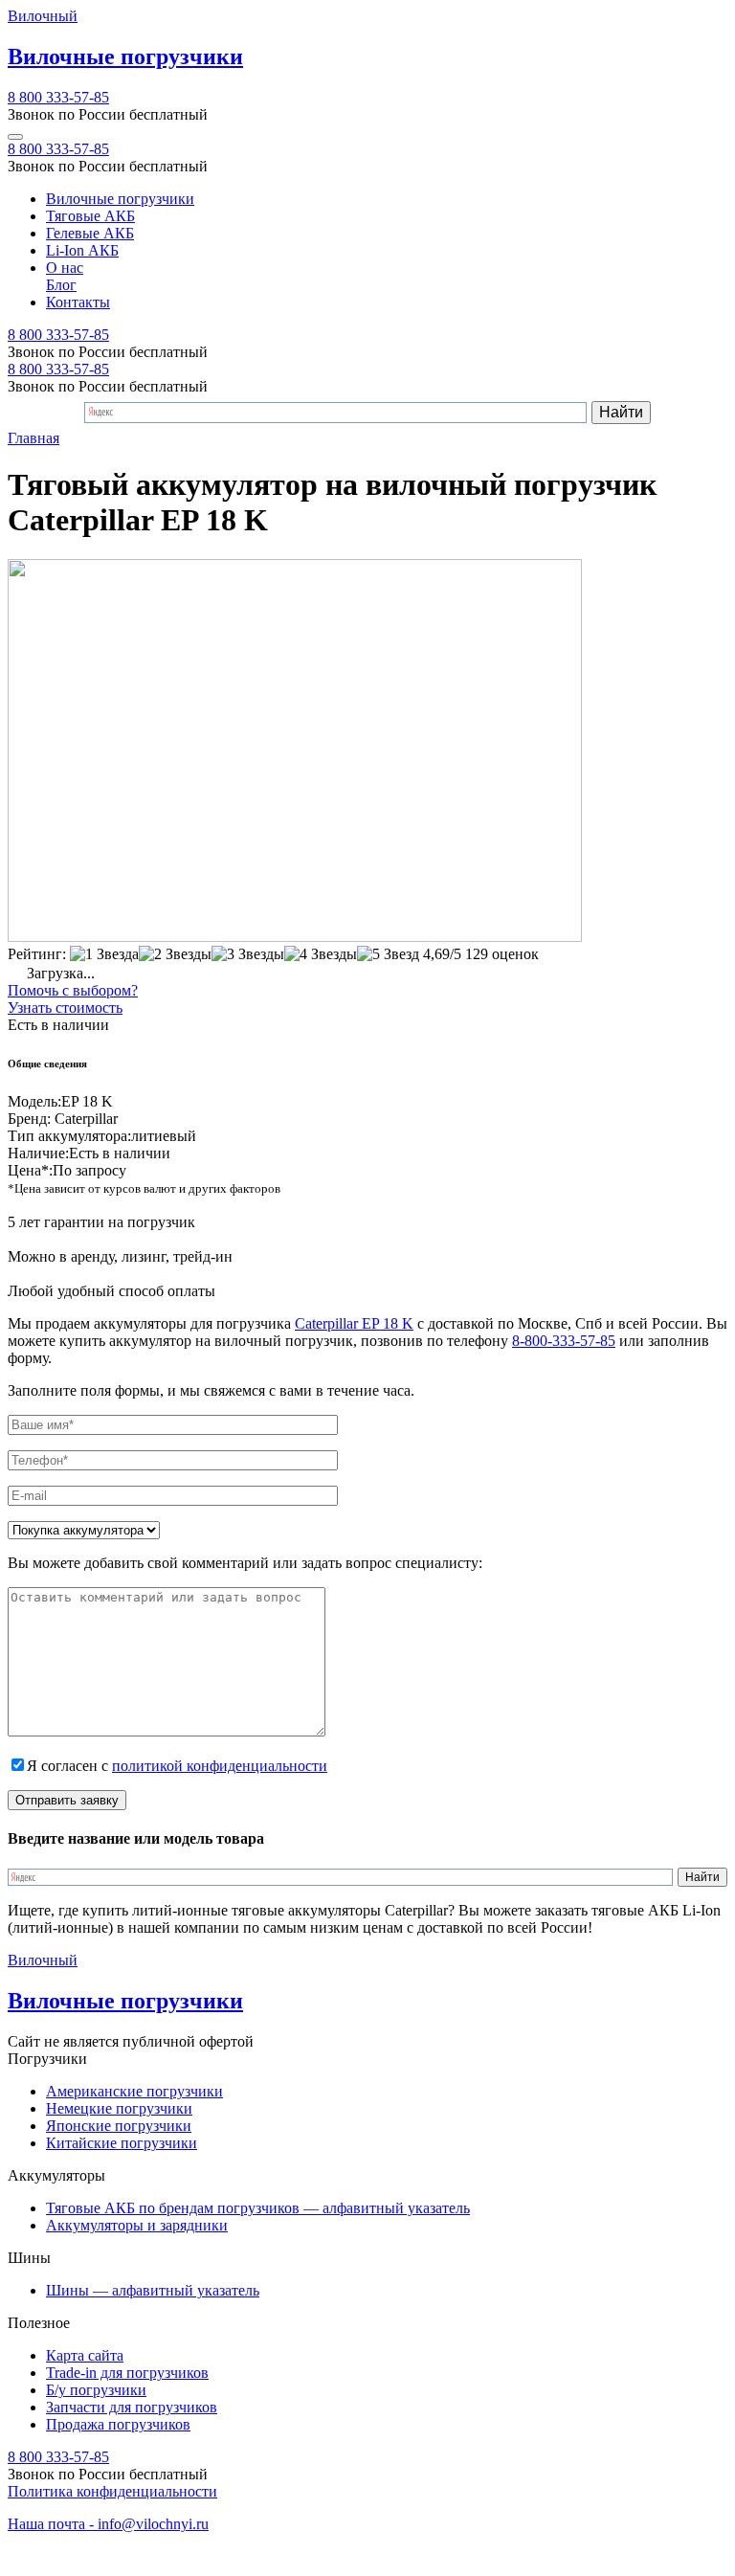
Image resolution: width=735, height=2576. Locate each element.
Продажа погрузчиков (118, 2424)
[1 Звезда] (104, 954)
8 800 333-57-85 (58, 97)
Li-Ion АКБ (82, 250)
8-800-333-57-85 (564, 1341)
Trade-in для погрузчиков (127, 2373)
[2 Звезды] (175, 954)
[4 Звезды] (321, 954)
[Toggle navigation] (15, 137)
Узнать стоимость (65, 1008)
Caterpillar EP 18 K (354, 1323)
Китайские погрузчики (122, 2143)
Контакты (78, 302)
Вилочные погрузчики (120, 199)
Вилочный (43, 16)
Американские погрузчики (134, 2091)
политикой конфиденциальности (220, 1766)
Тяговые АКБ (90, 216)
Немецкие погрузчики (119, 2108)
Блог (61, 285)
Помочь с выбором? (73, 990)
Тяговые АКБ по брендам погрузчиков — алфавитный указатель (258, 2208)
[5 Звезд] (388, 954)
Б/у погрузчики (96, 2390)
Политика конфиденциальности (112, 2491)
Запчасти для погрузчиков (132, 2407)
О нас (65, 268)
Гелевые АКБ (90, 233)
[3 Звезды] (248, 954)
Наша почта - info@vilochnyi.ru (108, 2524)
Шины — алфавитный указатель (153, 2290)
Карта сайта (85, 2355)
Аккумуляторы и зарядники (137, 2225)
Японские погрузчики (119, 2126)
